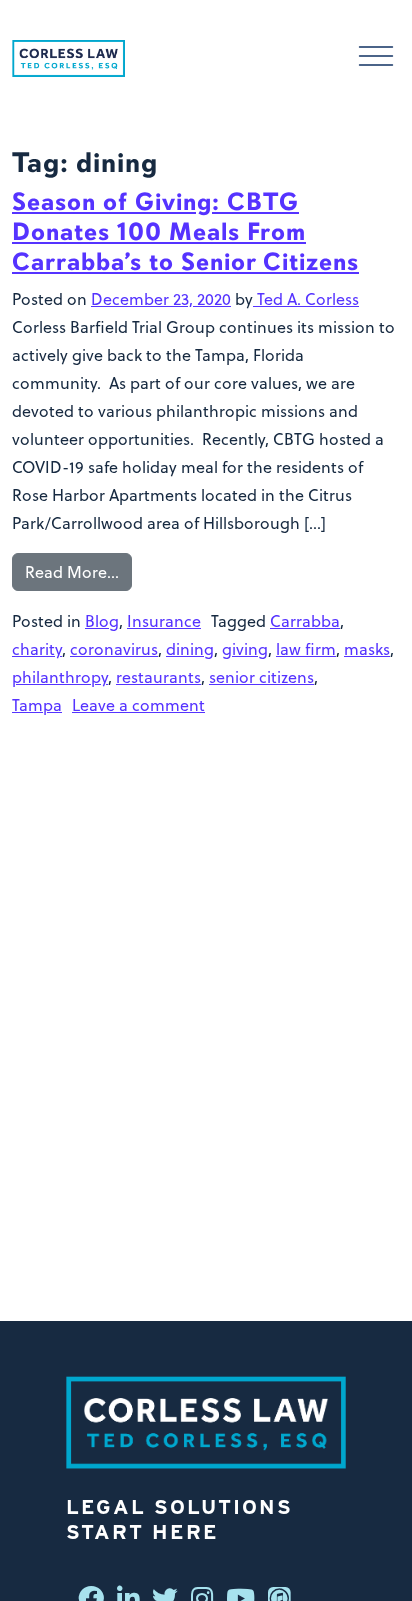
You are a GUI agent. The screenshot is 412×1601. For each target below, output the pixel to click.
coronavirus (114, 649)
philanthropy (60, 677)
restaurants (158, 677)
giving (245, 649)
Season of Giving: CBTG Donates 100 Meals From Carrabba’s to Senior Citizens (185, 232)
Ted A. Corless (306, 299)
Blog (102, 621)
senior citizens (261, 677)
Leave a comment (138, 705)
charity (37, 649)
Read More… (72, 572)
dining (190, 649)
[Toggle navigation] (376, 58)
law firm (306, 649)
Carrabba (305, 621)
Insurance (164, 621)
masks (367, 649)
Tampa (37, 705)
